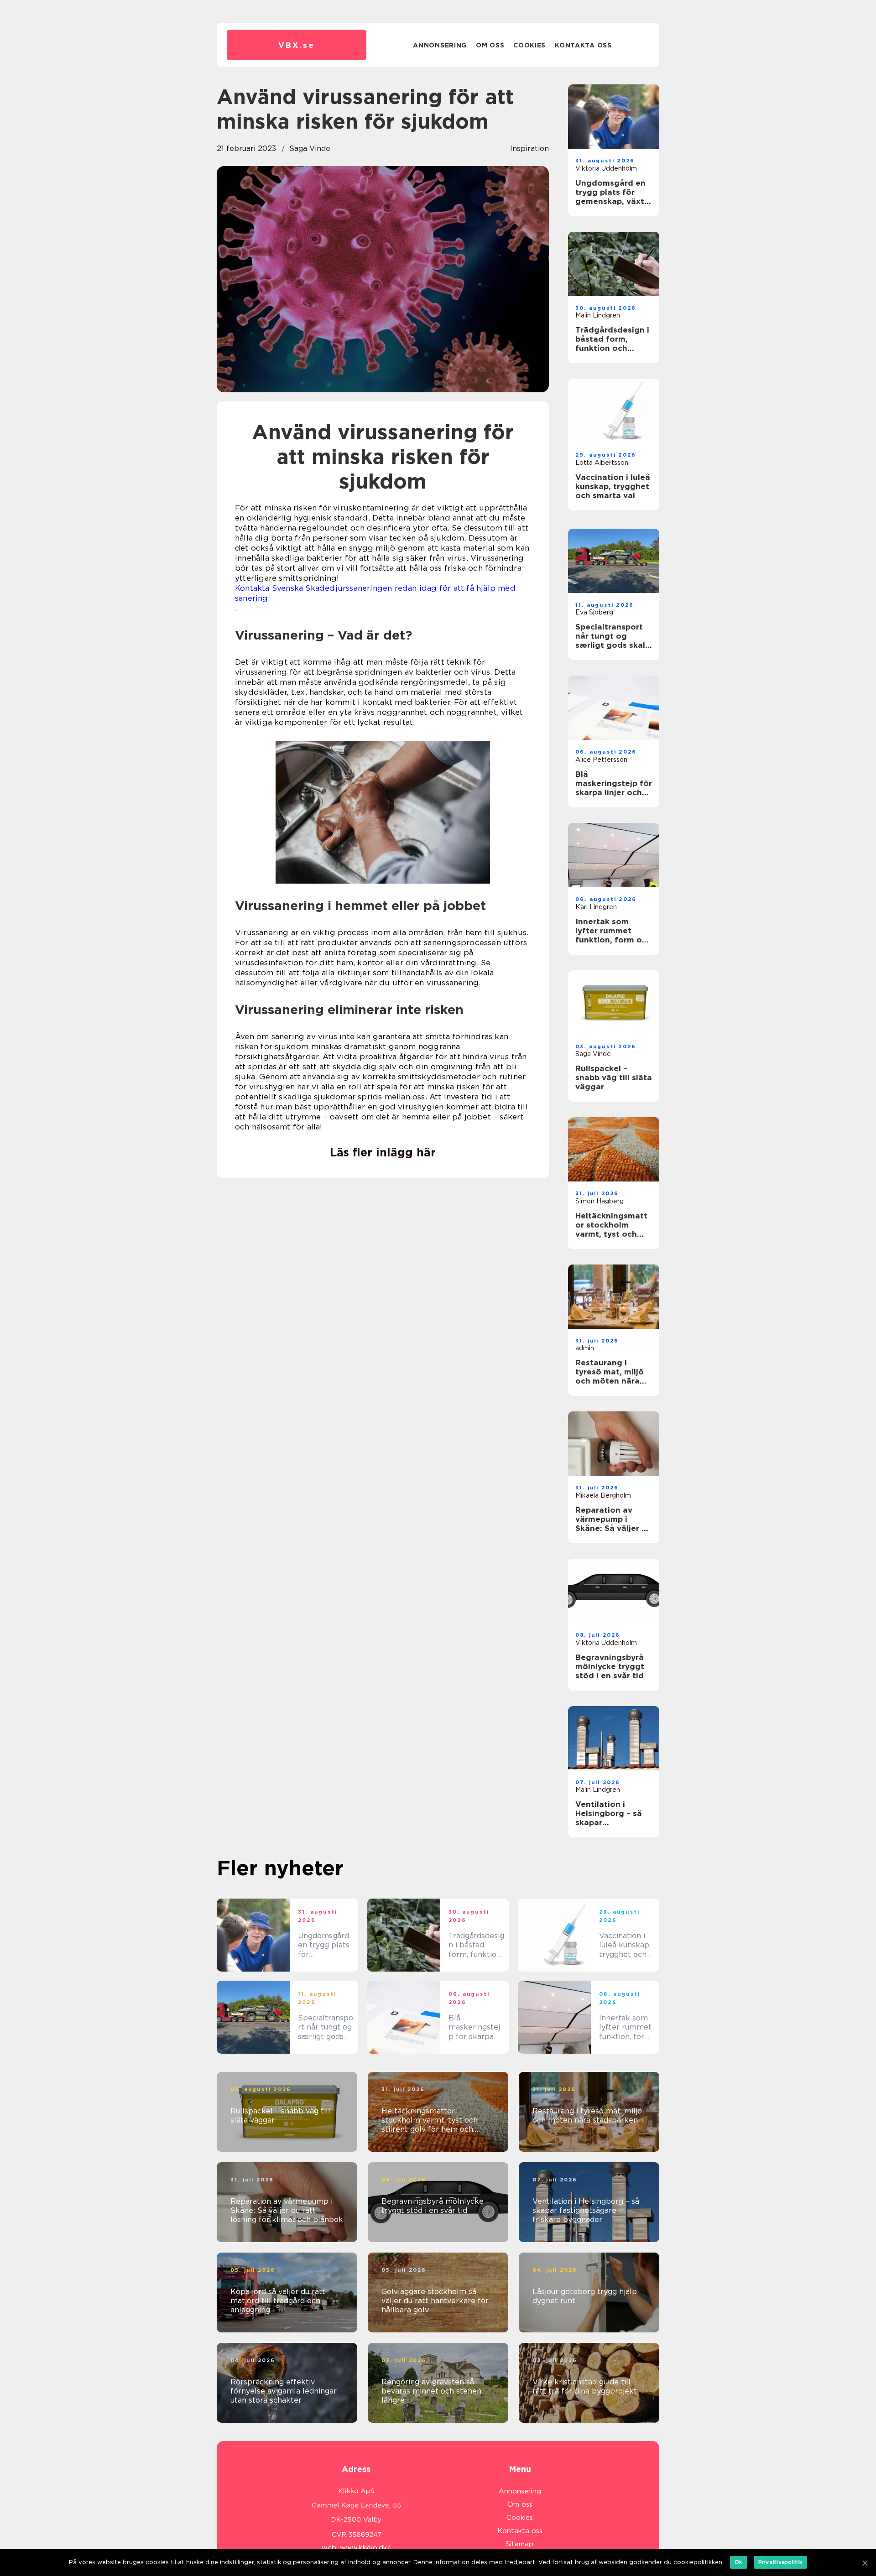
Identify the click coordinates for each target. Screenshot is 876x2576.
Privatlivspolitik (780, 2562)
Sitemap (520, 2544)
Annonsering (440, 45)
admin (585, 1348)
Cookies (529, 45)
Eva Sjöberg (594, 612)
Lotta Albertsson (602, 463)
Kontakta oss (583, 45)
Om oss (490, 45)
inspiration (529, 148)
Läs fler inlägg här (383, 1152)
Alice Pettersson (601, 760)
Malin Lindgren (598, 315)
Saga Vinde (310, 148)
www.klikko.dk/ (365, 2548)
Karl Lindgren (596, 907)
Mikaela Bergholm (603, 1495)
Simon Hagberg (600, 1201)
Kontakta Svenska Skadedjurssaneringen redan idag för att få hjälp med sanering (375, 593)
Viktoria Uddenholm (606, 168)
